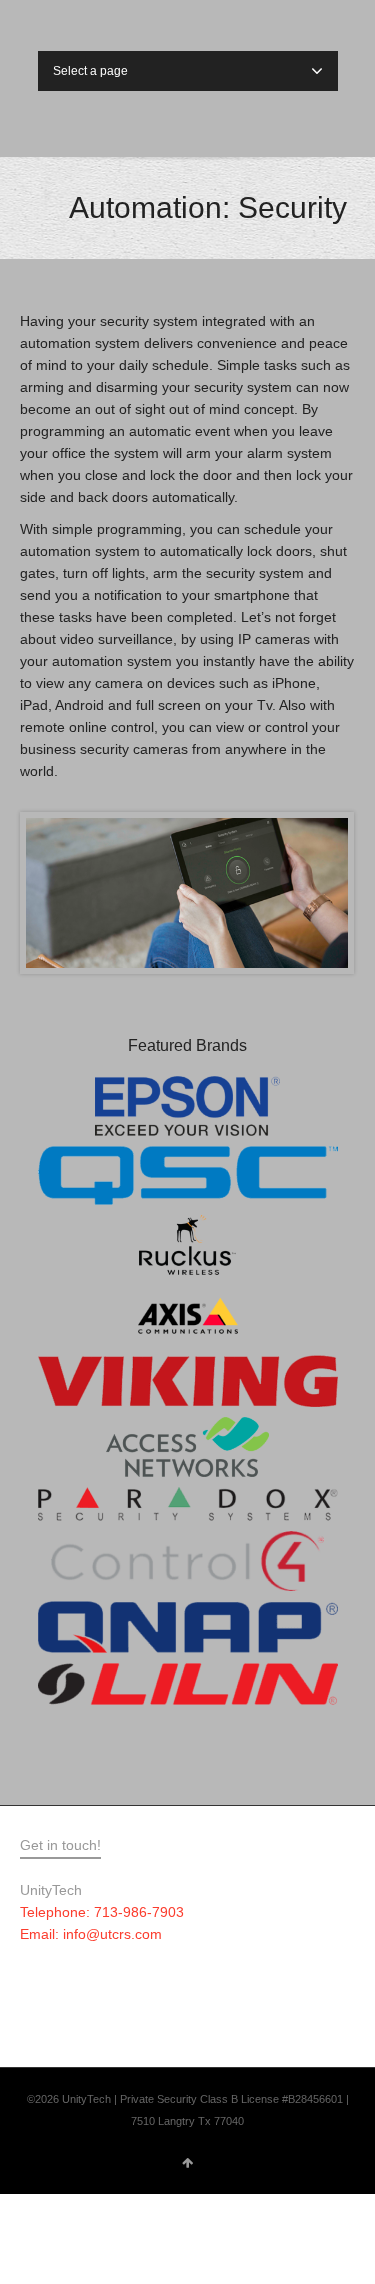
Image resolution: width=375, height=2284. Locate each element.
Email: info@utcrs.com (91, 1934)
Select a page (90, 71)
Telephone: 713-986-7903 (102, 1912)
